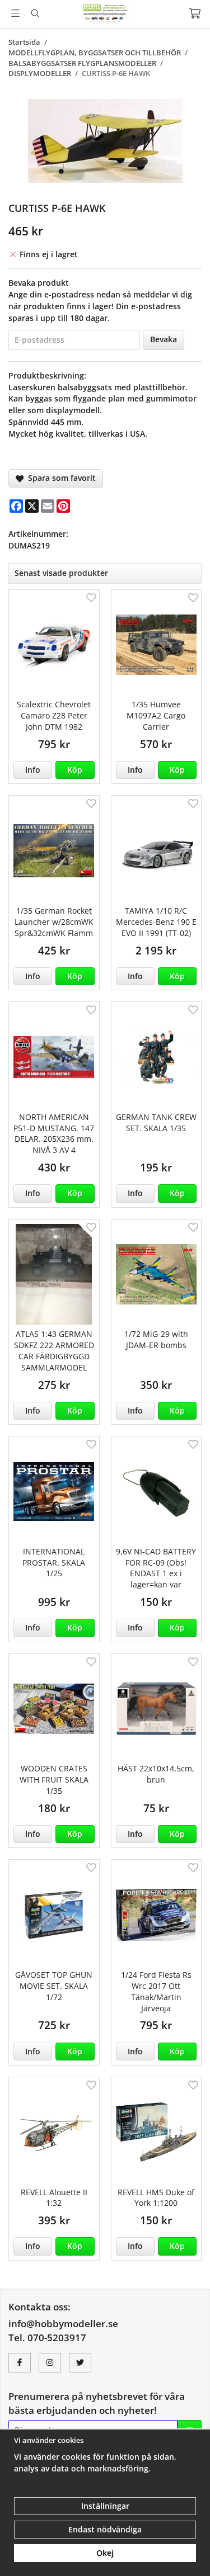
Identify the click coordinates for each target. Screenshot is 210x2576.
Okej (105, 2553)
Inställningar (105, 2506)
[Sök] (35, 13)
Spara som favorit (60, 478)
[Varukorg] (195, 13)
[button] (75, 770)
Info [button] (33, 770)
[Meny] (15, 13)
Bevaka (164, 339)
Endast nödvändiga (105, 2529)
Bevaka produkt (39, 283)
